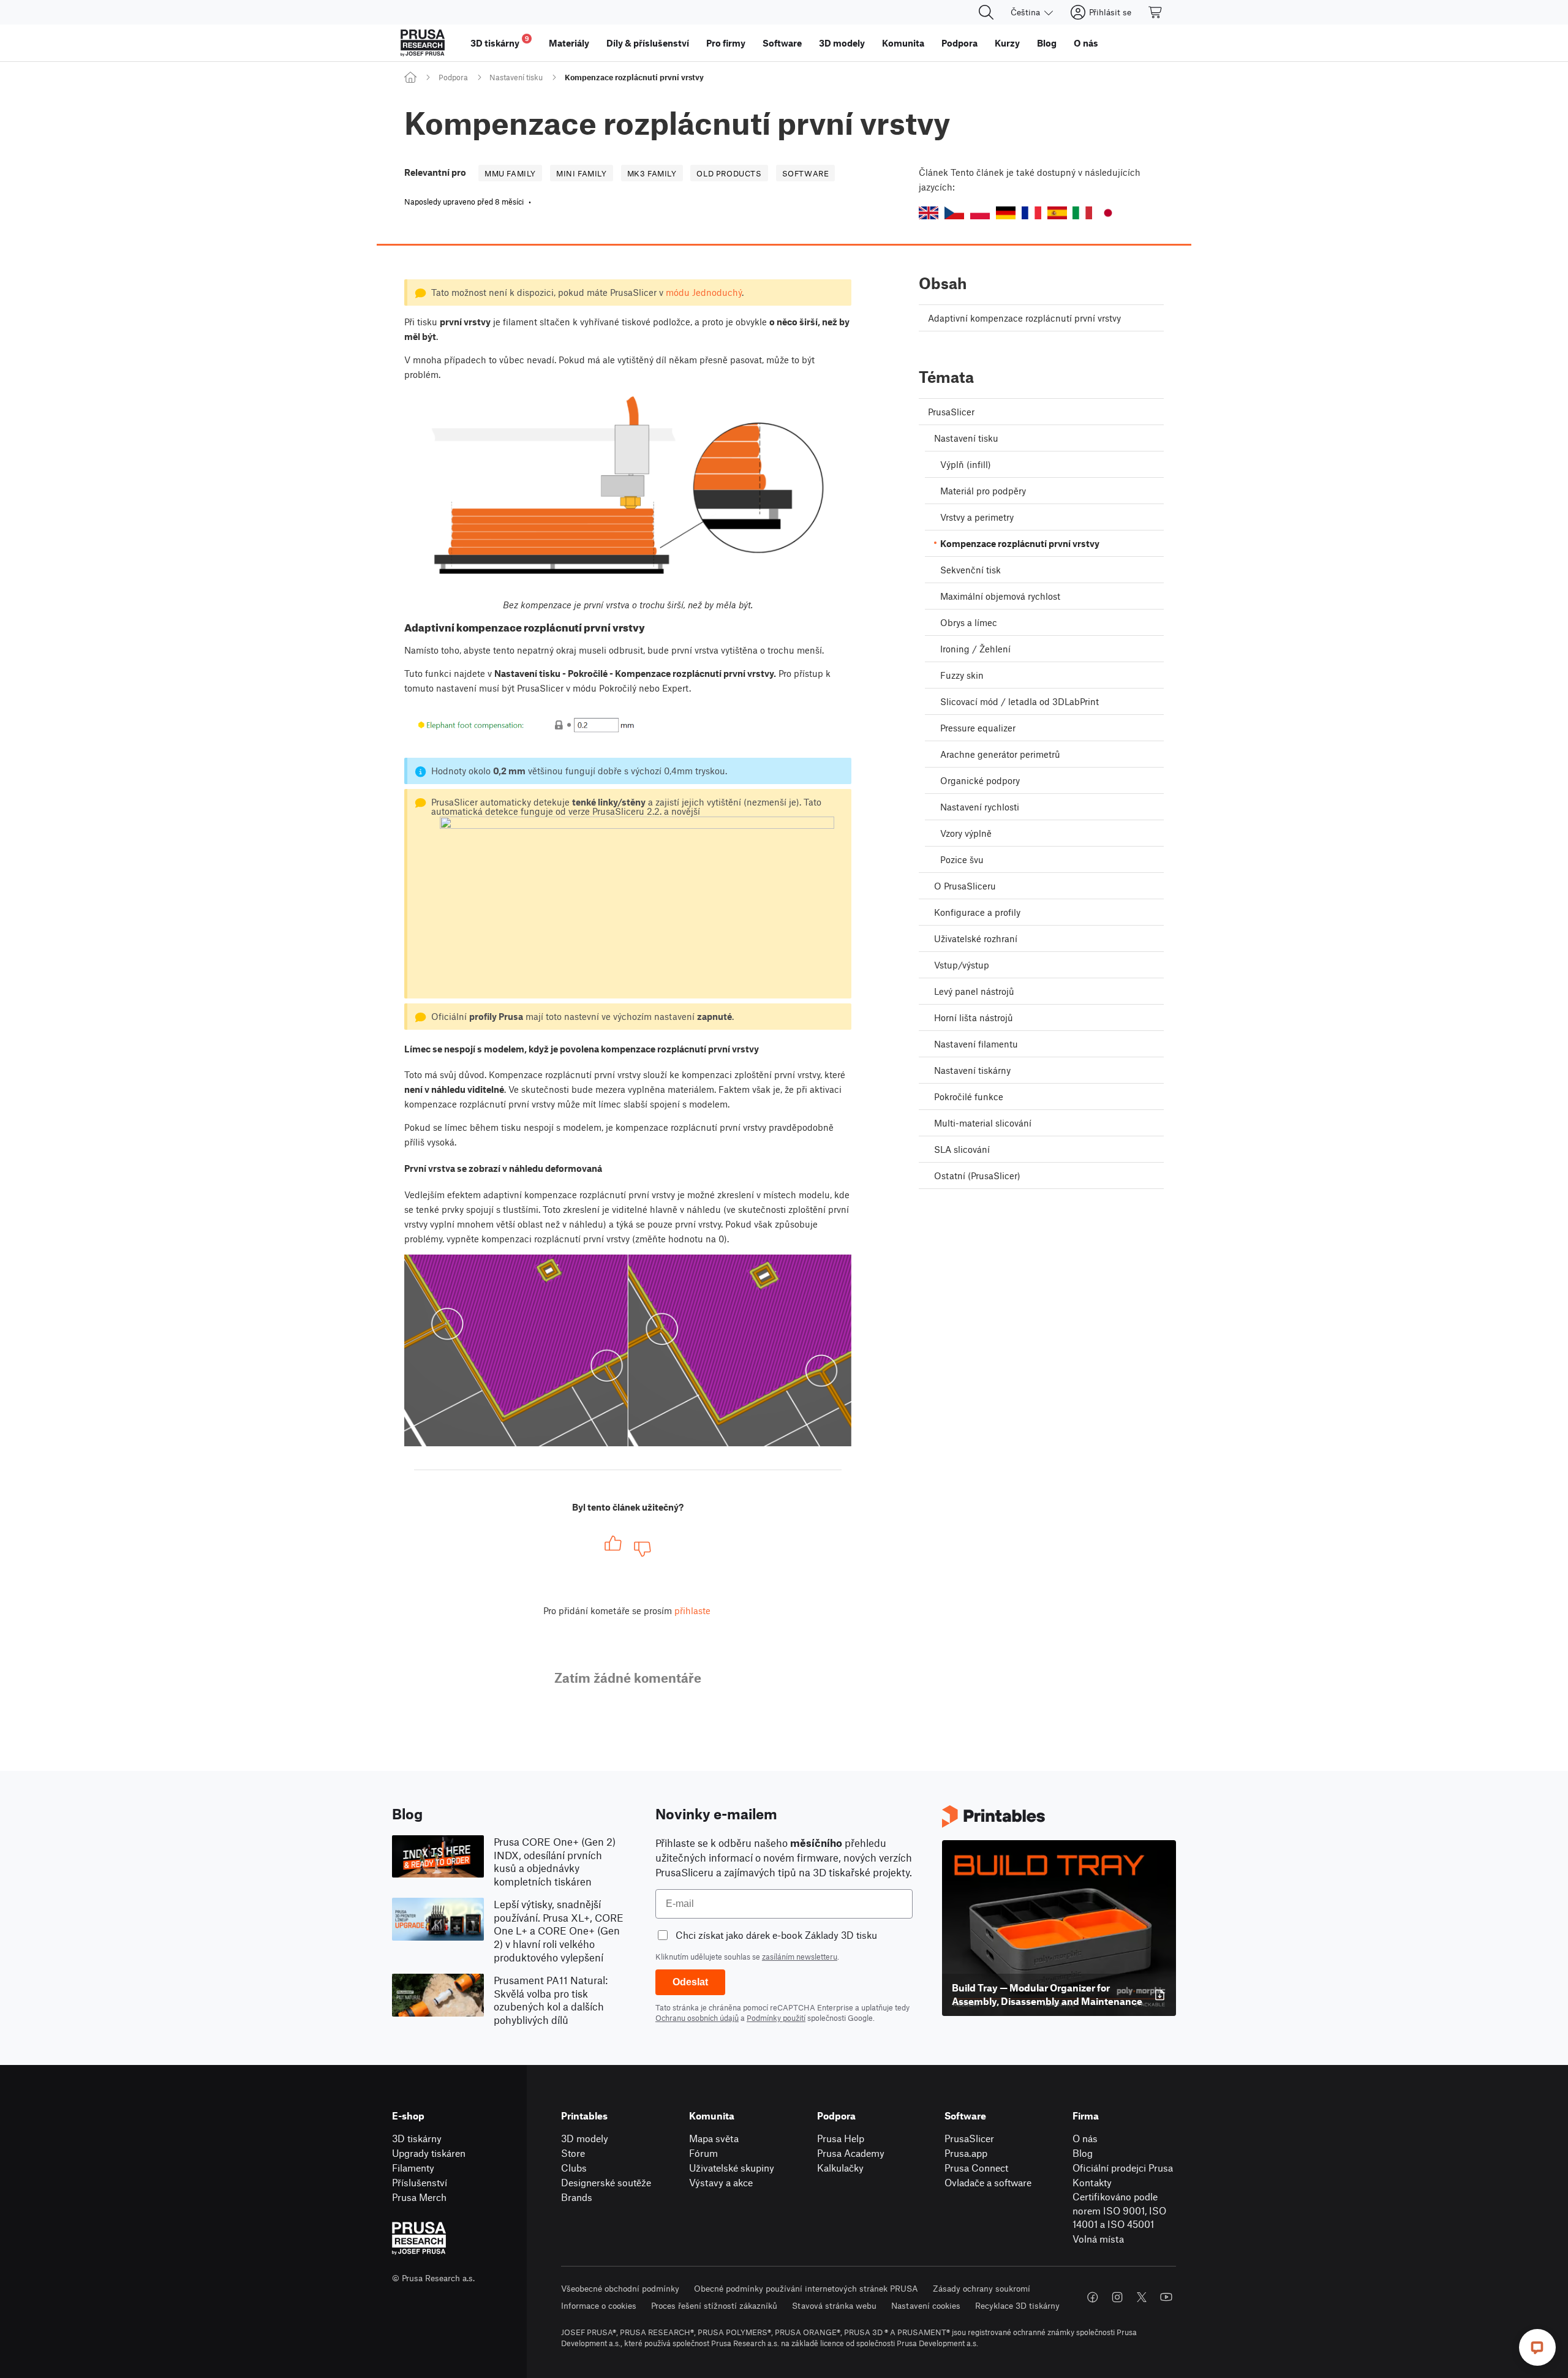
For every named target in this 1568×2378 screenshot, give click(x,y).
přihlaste (692, 1610)
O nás (1085, 2138)
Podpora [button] (959, 43)
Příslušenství (420, 2182)
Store (573, 2153)
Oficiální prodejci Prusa (1123, 2168)
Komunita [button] (903, 43)
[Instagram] (1117, 2297)
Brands (577, 2197)
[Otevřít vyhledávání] (986, 12)
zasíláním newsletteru (800, 1957)
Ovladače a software (988, 2182)
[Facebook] (1093, 2297)
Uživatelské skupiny (732, 2168)
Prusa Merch (419, 2197)
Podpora (453, 77)
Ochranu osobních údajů (697, 2018)
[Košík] (1156, 12)
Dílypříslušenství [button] (648, 43)
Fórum (703, 2153)
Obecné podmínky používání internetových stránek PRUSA (806, 2288)
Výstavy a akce (721, 2182)
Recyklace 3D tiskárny (1017, 2305)
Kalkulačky (840, 2168)
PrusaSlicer (969, 2138)
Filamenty (413, 2168)
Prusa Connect (976, 2168)
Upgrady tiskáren (429, 2153)
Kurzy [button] (1007, 43)
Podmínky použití (776, 2018)
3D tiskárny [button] (500, 41)
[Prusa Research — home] (423, 43)
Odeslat (690, 1982)
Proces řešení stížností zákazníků (714, 2305)
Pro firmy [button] (726, 43)
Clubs (574, 2168)
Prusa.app (966, 2153)
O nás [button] (1086, 43)
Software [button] (782, 43)
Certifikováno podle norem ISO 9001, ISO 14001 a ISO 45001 (1119, 2210)
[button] (929, 213)
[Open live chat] (1537, 2347)
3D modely (585, 2138)
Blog (1083, 2153)
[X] (1142, 2297)
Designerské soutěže (606, 2182)
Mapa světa (714, 2138)
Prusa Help (841, 2138)
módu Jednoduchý (704, 292)
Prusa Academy (851, 2153)
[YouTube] (1166, 2297)
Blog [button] (1047, 43)
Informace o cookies (599, 2305)
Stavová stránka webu (834, 2305)
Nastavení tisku (516, 77)
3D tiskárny (417, 2138)
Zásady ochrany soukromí (982, 2288)
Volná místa (1098, 2239)
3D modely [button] (842, 43)
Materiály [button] (569, 43)
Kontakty (1092, 2182)
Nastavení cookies (926, 2305)
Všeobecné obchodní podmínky (620, 2288)
